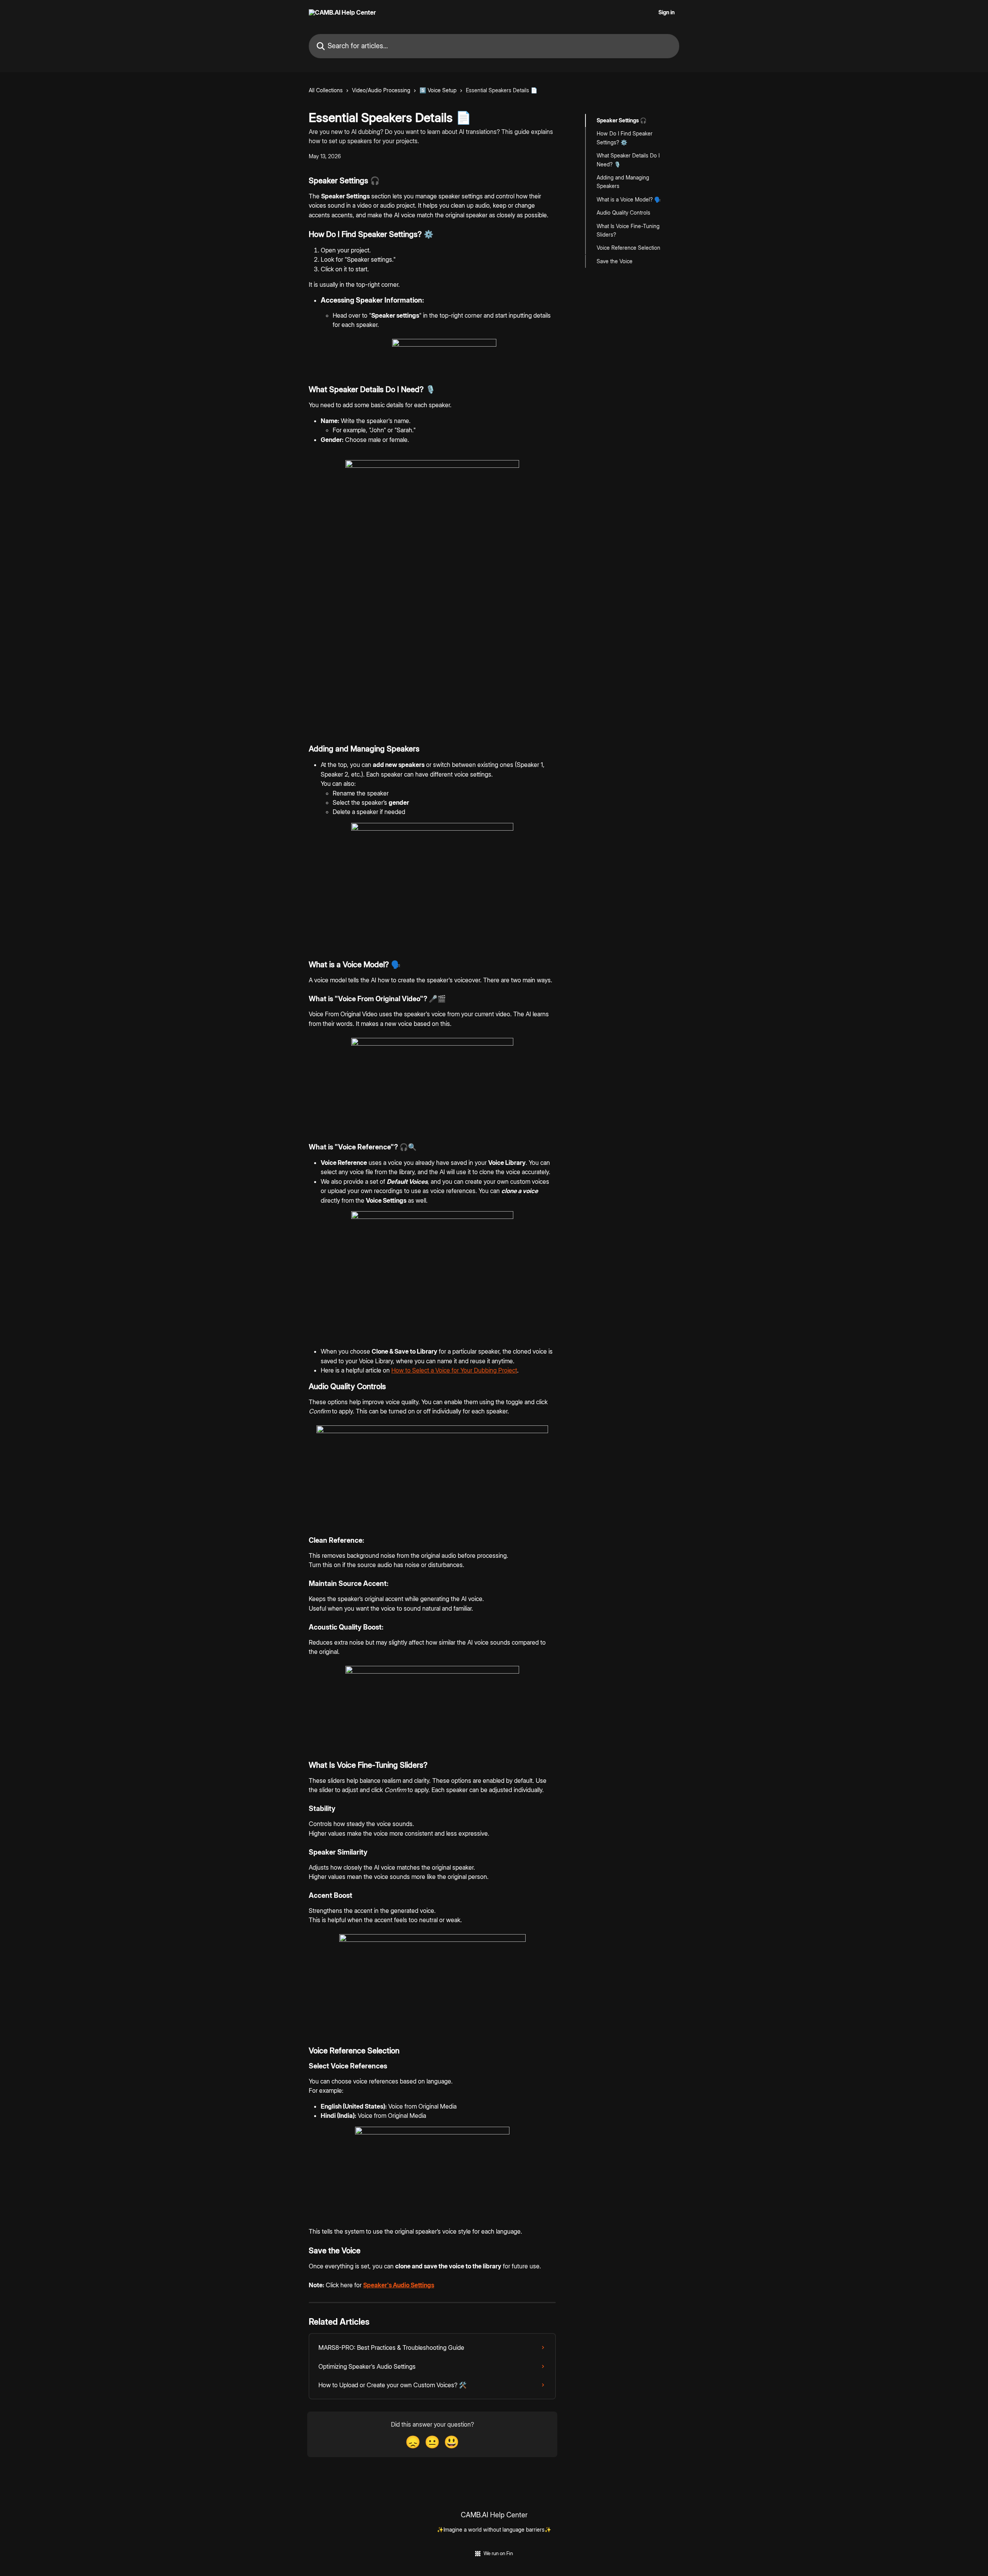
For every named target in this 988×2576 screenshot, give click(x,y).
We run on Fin (498, 2553)
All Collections (326, 90)
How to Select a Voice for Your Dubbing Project (454, 1370)
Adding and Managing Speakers (623, 182)
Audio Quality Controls (623, 212)
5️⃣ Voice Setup (438, 90)
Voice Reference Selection (628, 248)
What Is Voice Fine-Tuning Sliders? (628, 230)
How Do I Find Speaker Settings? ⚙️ (625, 138)
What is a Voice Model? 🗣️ (629, 199)
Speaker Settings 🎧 (622, 120)
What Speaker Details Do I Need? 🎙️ (628, 160)
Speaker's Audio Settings (399, 2285)
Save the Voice (615, 261)
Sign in (667, 12)
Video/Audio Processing (381, 90)
